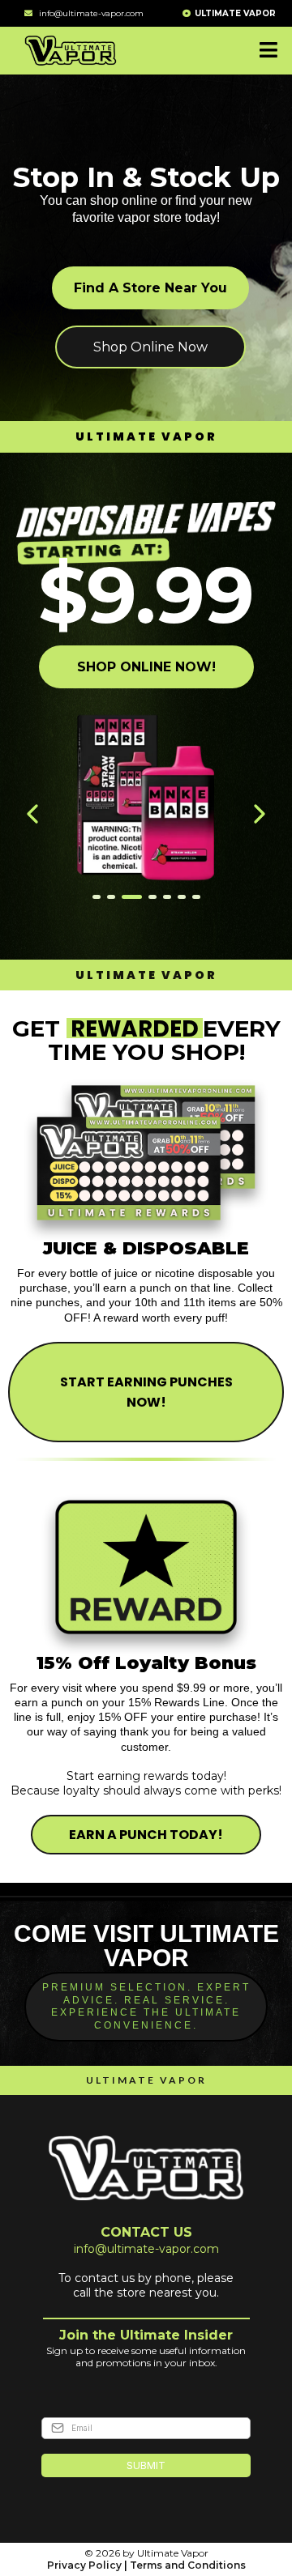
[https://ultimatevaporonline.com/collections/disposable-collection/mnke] (146, 814)
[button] (266, 51)
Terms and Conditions (188, 2565)
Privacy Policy (84, 2565)
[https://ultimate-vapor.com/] (71, 49)
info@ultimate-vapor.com (91, 13)
